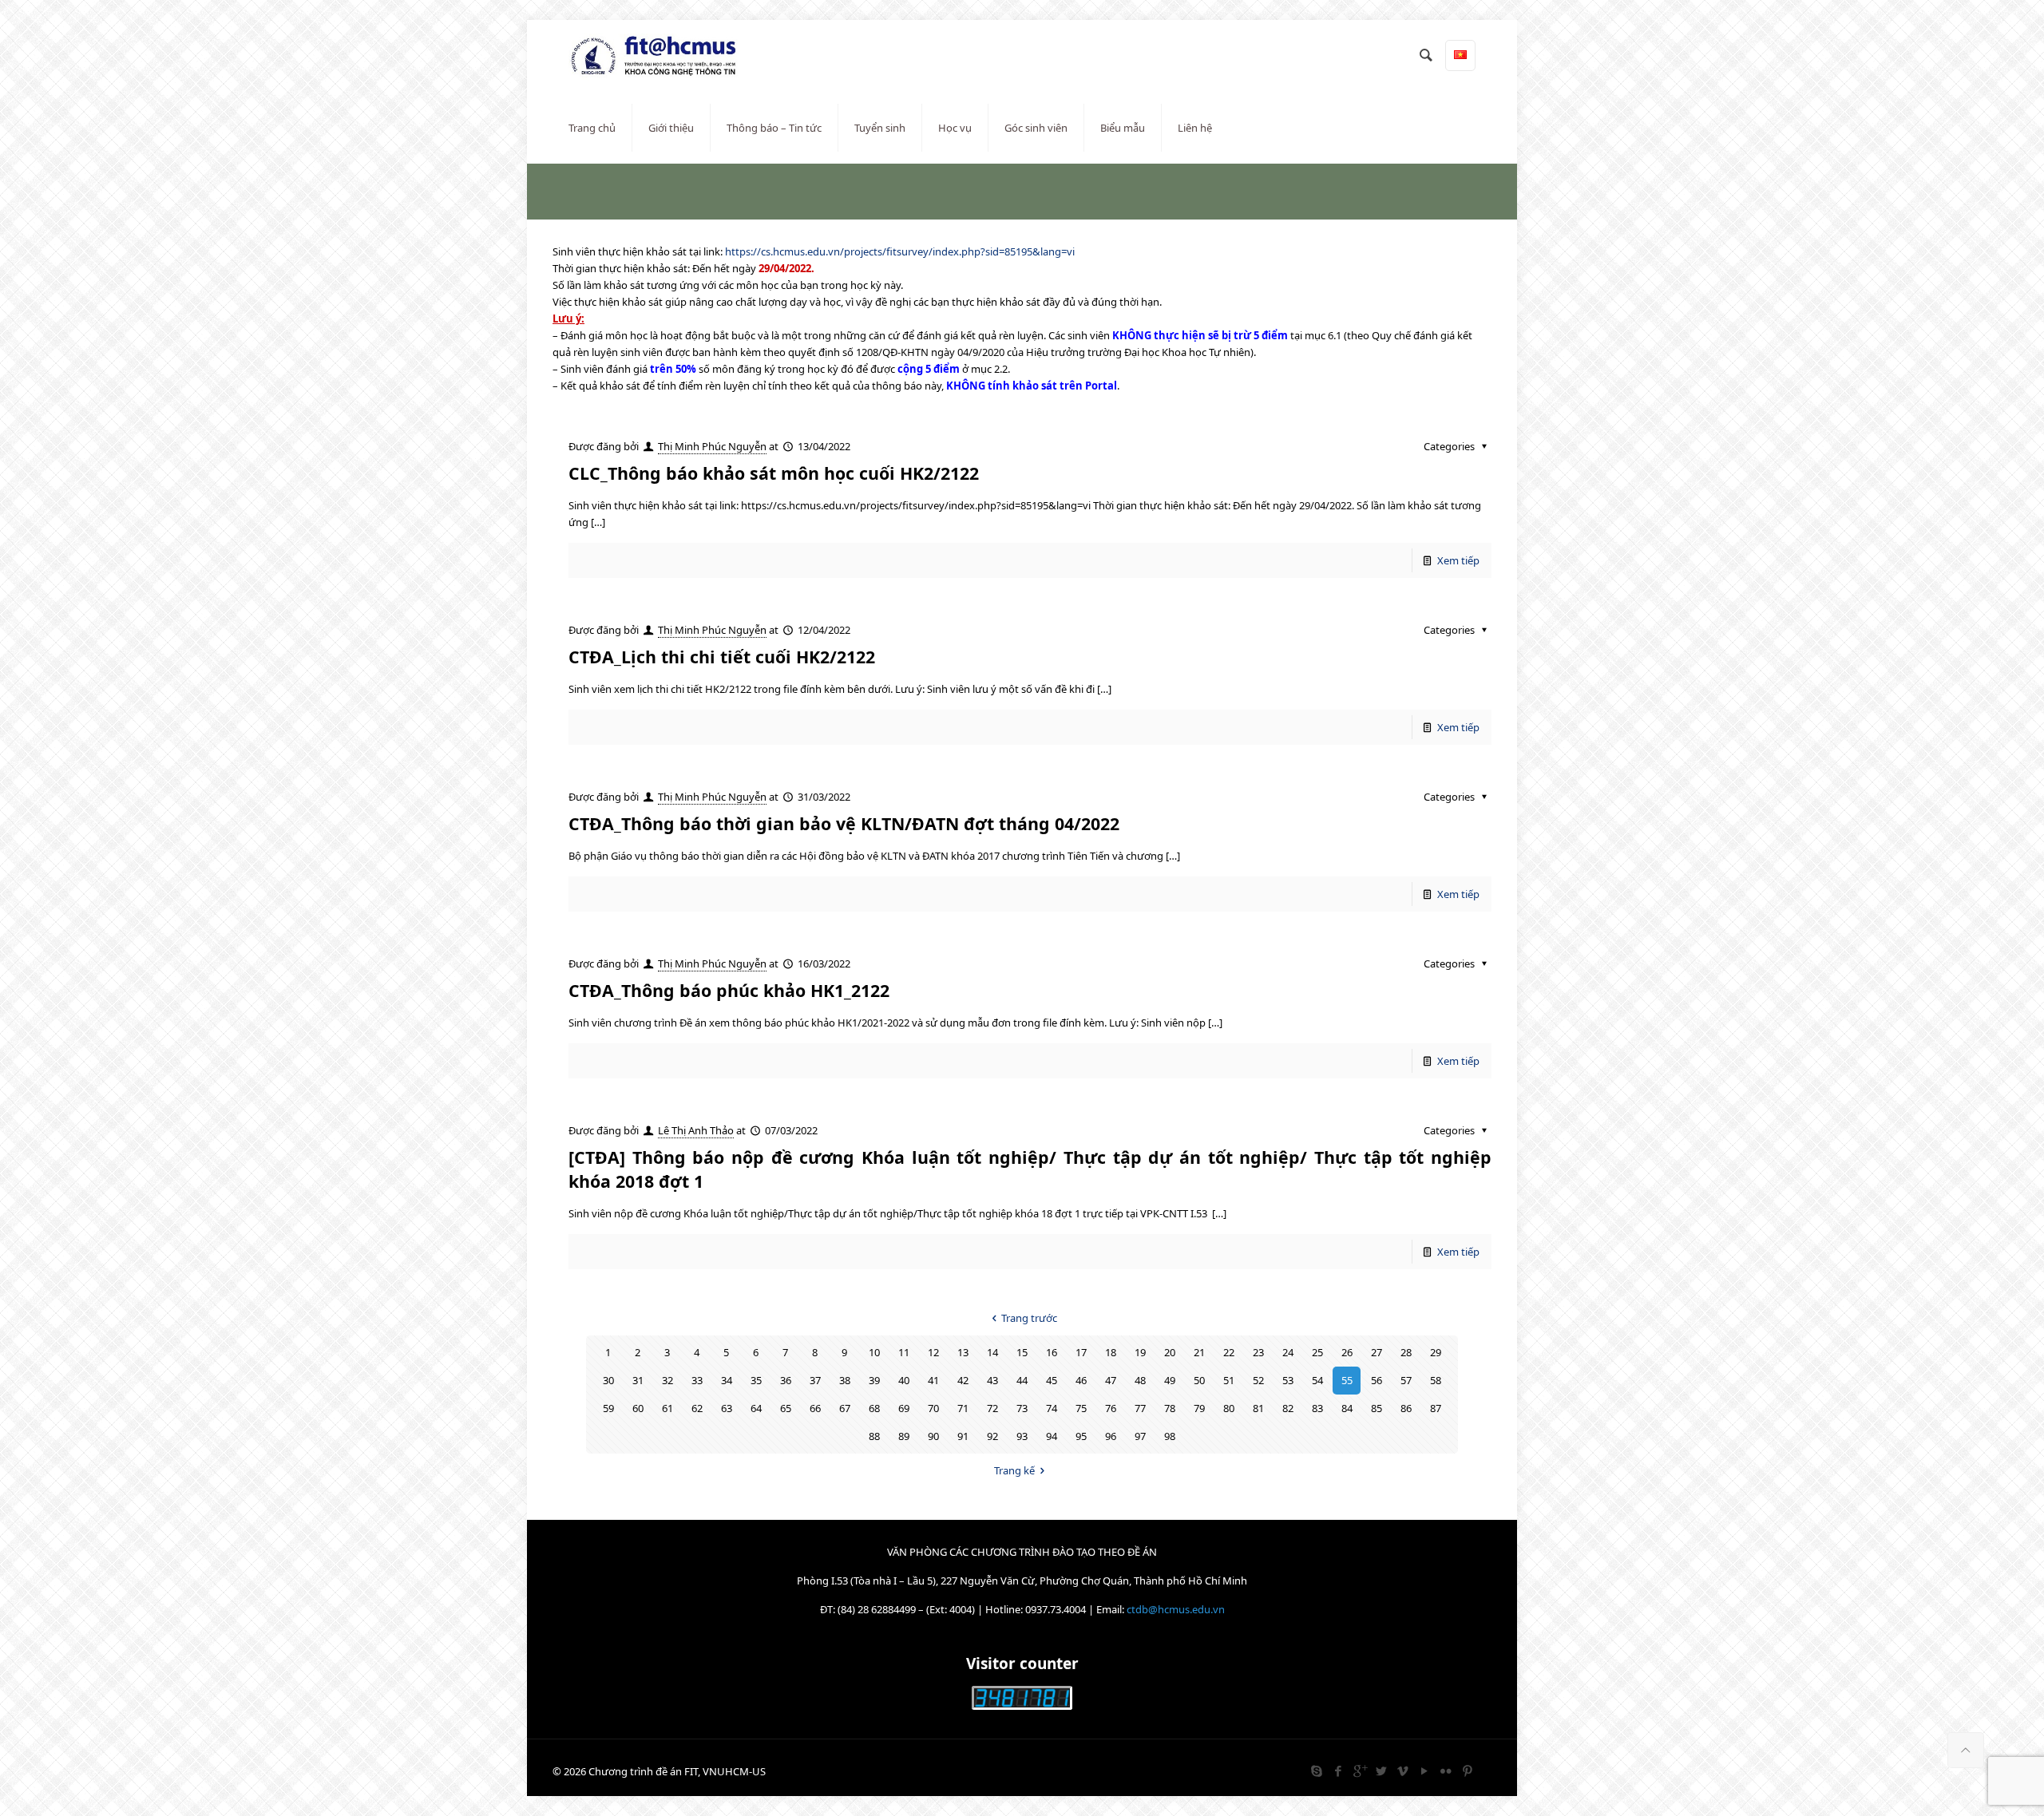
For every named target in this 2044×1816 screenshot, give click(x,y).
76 (1111, 1408)
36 (786, 1380)
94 (1052, 1436)
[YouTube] (1424, 1771)
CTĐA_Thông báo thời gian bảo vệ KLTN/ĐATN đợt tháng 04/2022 (844, 823)
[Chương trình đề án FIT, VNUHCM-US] (660, 56)
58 (1436, 1380)
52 (1258, 1380)
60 (638, 1408)
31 (638, 1380)
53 (1288, 1380)
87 (1436, 1408)
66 (815, 1408)
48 (1140, 1380)
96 (1111, 1436)
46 (1081, 1380)
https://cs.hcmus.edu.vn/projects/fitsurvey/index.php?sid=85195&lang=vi (900, 251)
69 (904, 1408)
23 (1258, 1352)
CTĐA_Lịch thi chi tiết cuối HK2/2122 (722, 657)
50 (1199, 1380)
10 (874, 1352)
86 (1406, 1408)
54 (1317, 1380)
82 (1288, 1408)
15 (1022, 1352)
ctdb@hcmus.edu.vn (1176, 1609)
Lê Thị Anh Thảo (696, 1130)
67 (845, 1408)
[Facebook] (1338, 1771)
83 (1317, 1408)
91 (963, 1436)
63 (727, 1408)
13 (963, 1352)
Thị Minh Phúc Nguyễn (712, 446)
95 (1081, 1436)
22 (1229, 1352)
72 (992, 1408)
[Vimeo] (1402, 1771)
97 (1140, 1436)
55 (1347, 1380)
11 (904, 1352)
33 (697, 1380)
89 (904, 1436)
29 (1436, 1352)
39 (874, 1380)
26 (1347, 1352)
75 (1081, 1408)
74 (1052, 1408)
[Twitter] (1381, 1771)
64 (756, 1408)
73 (1022, 1408)
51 (1229, 1380)
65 (786, 1408)
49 (1170, 1380)
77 (1140, 1408)
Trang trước (1029, 1318)
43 (992, 1380)
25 (1317, 1352)
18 (1111, 1352)
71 (963, 1408)
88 (874, 1436)
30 (608, 1380)
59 (608, 1408)
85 (1377, 1408)
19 (1140, 1352)
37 (815, 1380)
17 (1081, 1352)
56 (1377, 1380)
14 (992, 1352)
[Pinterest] (1467, 1771)
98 (1170, 1436)
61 (667, 1408)
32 (667, 1380)
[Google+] (1359, 1771)
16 (1052, 1352)
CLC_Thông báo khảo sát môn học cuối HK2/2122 (774, 473)
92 (992, 1436)
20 (1170, 1352)
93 (1022, 1436)
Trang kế (1014, 1470)
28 (1406, 1352)
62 (697, 1408)
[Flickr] (1446, 1771)
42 (963, 1380)
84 (1347, 1408)
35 (756, 1380)
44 (1022, 1380)
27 (1377, 1352)
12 (933, 1352)
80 (1229, 1408)
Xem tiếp (1458, 560)
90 (933, 1436)
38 (845, 1380)
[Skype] (1316, 1771)
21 (1199, 1352)
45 (1052, 1380)
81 (1258, 1408)
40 (904, 1380)
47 (1111, 1380)
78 (1170, 1408)
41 (933, 1380)
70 (933, 1408)
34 (727, 1380)
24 (1288, 1352)
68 (874, 1408)
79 (1199, 1408)
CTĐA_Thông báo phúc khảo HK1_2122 (729, 990)
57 (1406, 1380)
